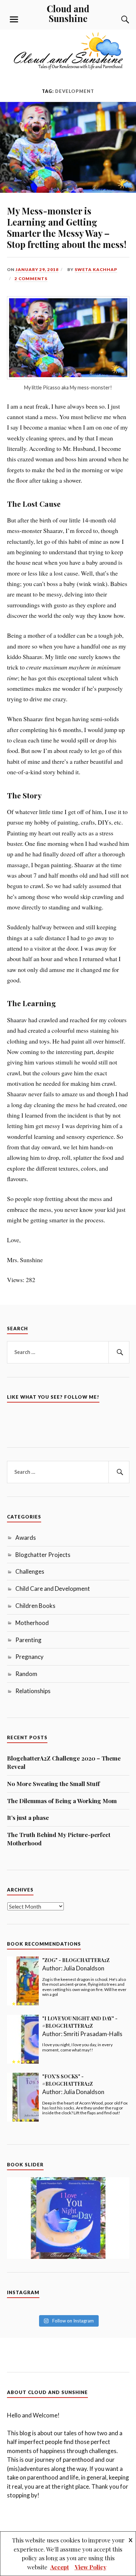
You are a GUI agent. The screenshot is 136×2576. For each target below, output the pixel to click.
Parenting (28, 1640)
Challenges (30, 1571)
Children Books (35, 1606)
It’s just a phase (28, 1817)
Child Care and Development (53, 1589)
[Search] (119, 20)
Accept (60, 2567)
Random (26, 1674)
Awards (26, 1538)
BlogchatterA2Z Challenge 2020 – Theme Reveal (64, 1762)
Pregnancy (29, 1657)
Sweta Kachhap (96, 269)
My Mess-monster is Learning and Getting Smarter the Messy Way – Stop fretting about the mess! (67, 227)
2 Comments (31, 279)
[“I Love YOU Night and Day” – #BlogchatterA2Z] (68, 2218)
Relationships (33, 1691)
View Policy (90, 2567)
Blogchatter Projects (43, 1555)
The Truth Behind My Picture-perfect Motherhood (59, 1839)
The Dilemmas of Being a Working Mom (62, 1801)
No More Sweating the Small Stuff (53, 1784)
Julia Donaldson (84, 1968)
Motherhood (32, 1623)
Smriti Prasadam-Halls (93, 2034)
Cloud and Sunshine (68, 13)
